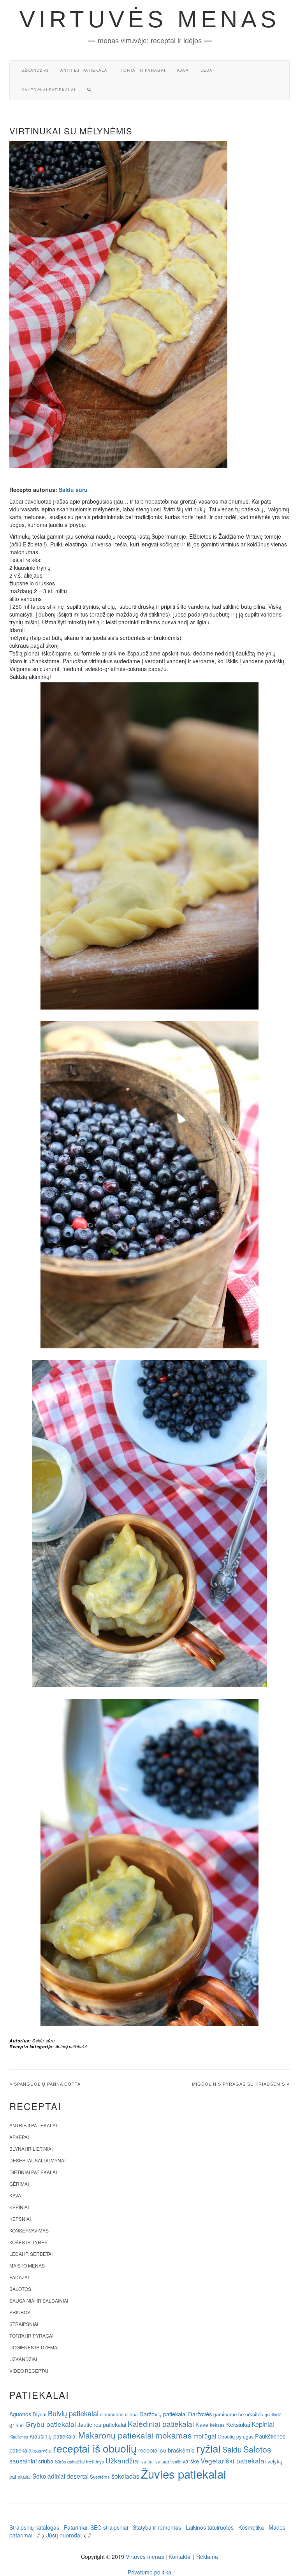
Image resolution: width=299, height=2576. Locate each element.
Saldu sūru (73, 490)
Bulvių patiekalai (73, 2413)
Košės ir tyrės (28, 2242)
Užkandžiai (35, 70)
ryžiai (208, 2448)
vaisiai (162, 2461)
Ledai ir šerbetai (31, 2254)
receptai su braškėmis (166, 2450)
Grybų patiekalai (51, 2424)
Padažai (19, 2277)
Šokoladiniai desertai (60, 2476)
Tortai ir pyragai (143, 70)
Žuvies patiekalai (184, 2474)
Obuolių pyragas (236, 2436)
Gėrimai (19, 2184)
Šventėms (100, 2477)
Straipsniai (24, 2324)
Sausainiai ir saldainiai (39, 2300)
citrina (131, 2414)
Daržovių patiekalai (163, 2414)
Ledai (207, 70)
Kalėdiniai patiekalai (48, 90)
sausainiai (23, 2461)
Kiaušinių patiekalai (53, 2436)
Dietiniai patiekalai (33, 2172)
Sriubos (20, 2312)
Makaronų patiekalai (116, 2435)
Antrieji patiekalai (85, 70)
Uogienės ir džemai (34, 2347)
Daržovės (200, 2414)
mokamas (174, 2435)
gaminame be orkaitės (238, 2414)
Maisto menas (27, 2265)
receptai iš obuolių (95, 2448)
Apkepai (19, 2137)
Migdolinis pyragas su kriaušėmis (238, 2084)
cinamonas (112, 2414)
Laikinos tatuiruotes (210, 2527)
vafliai (148, 2461)
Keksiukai (238, 2424)
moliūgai (205, 2436)
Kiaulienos (19, 2437)
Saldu (232, 2449)
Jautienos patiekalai (102, 2424)
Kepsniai (20, 2219)
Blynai (40, 2414)
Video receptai (29, 2371)
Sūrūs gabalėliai (70, 2461)
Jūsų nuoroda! (64, 2535)
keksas (217, 2425)
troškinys (95, 2461)
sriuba (46, 2461)
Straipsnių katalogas (34, 2527)
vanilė (176, 2462)
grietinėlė (273, 2415)
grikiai (17, 2424)
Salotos (20, 2289)
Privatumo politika (149, 2572)
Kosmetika (251, 2527)
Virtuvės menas (150, 19)
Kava (183, 70)
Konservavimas (29, 2230)
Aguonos (20, 2414)
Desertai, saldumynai (37, 2160)
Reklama (207, 2557)
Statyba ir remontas (157, 2527)
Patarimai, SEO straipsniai (96, 2527)
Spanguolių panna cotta (47, 2084)
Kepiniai (19, 2207)
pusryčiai (43, 2451)
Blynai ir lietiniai (31, 2149)
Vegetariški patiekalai (233, 2461)
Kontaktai (180, 2557)
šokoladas (125, 2476)
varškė (191, 2461)
